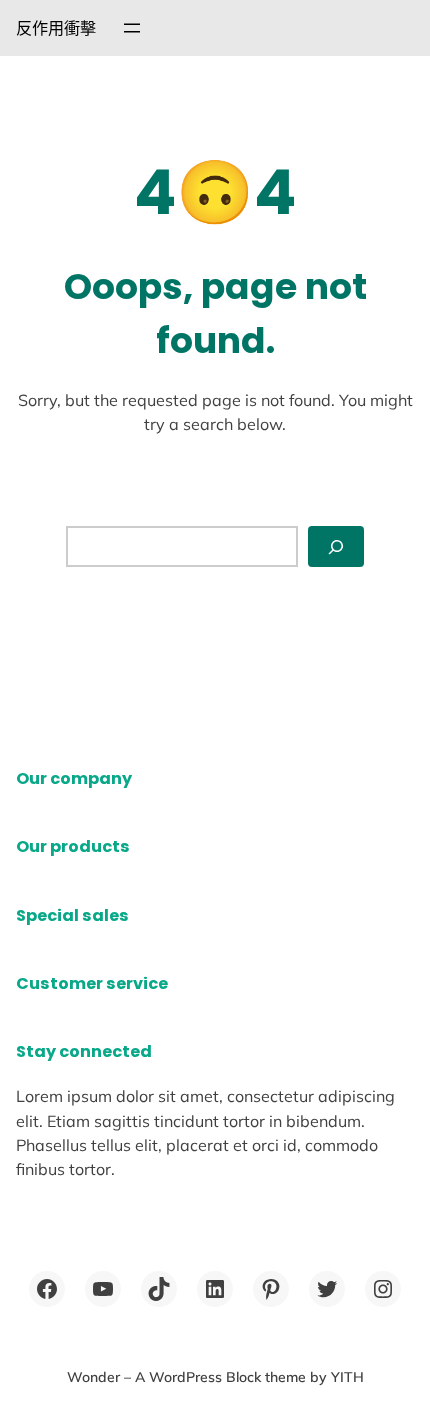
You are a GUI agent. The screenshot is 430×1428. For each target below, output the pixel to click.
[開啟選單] (132, 28)
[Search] (336, 546)
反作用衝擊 (56, 28)
